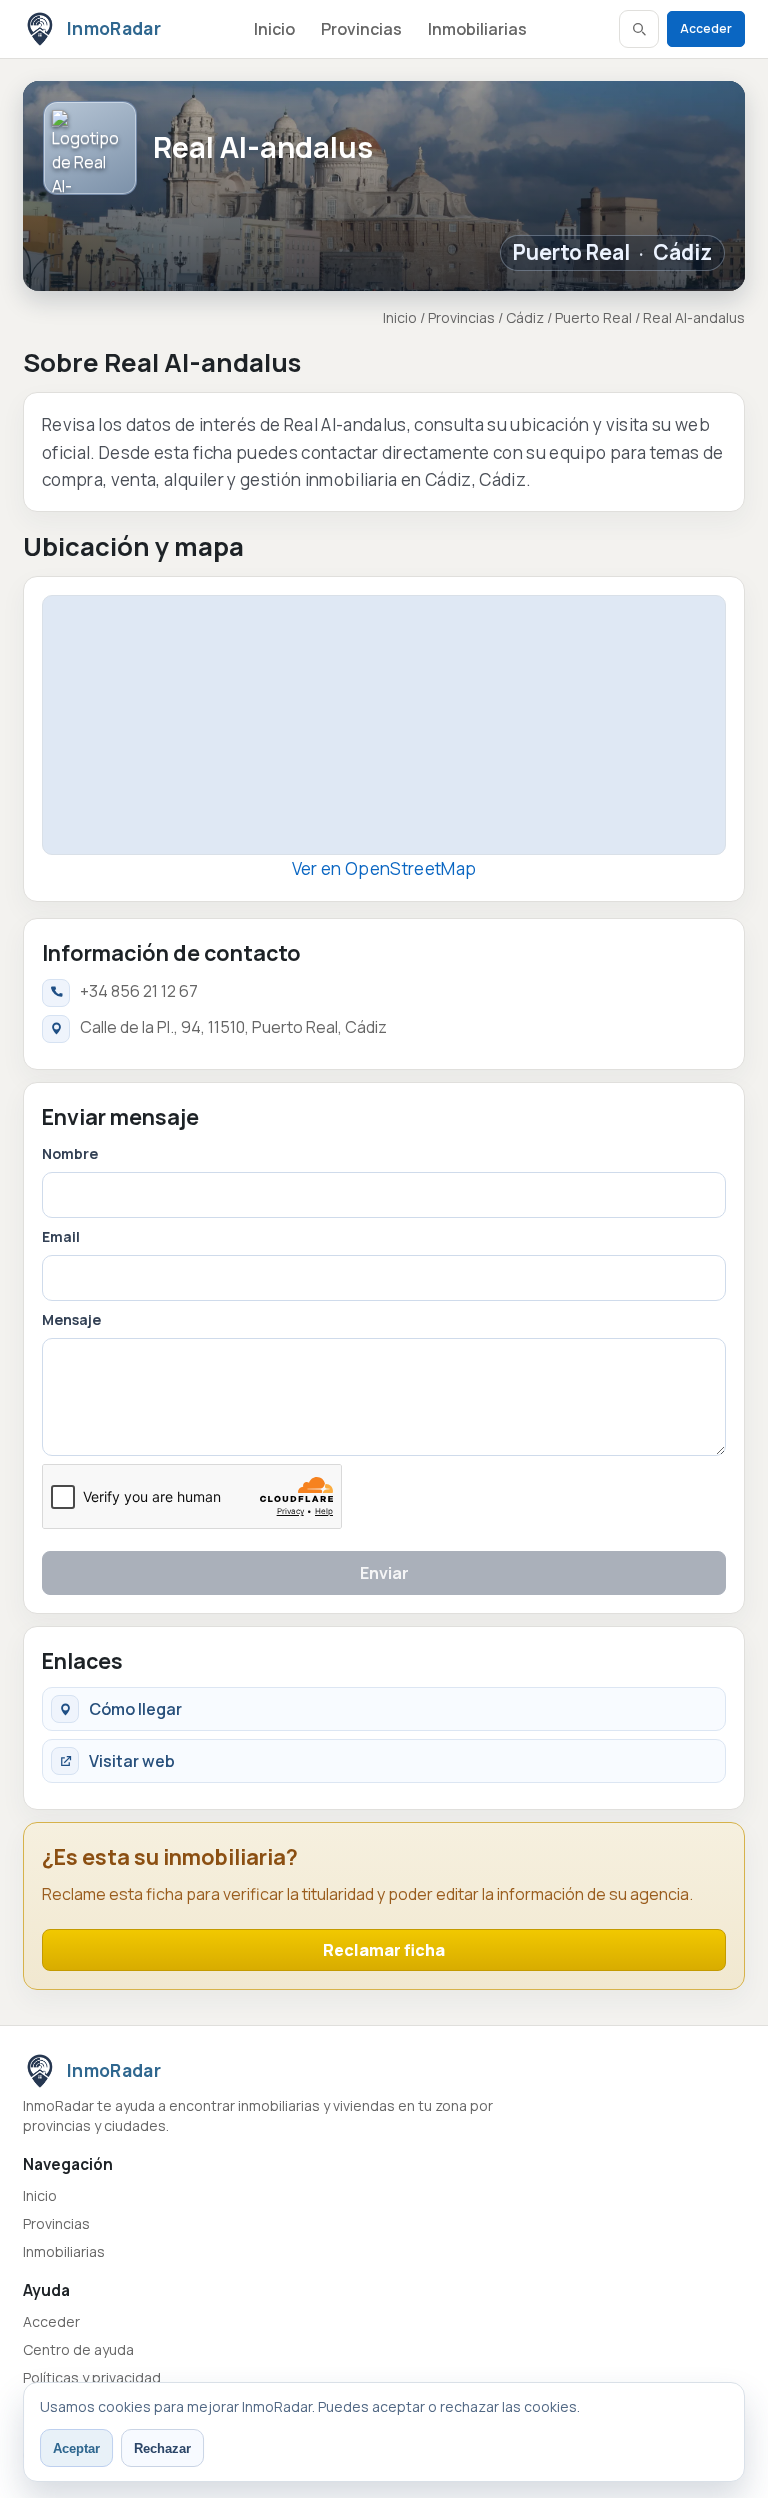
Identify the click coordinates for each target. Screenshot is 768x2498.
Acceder (706, 28)
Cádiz (682, 252)
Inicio (274, 29)
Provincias (361, 29)
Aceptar (76, 2448)
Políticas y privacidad (92, 2377)
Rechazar (162, 2448)
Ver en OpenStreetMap (384, 868)
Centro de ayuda (78, 2349)
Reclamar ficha (384, 1950)
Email (61, 1236)
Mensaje (71, 1319)
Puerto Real (571, 252)
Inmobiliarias (477, 29)
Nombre (70, 1153)
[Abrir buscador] (639, 29)
